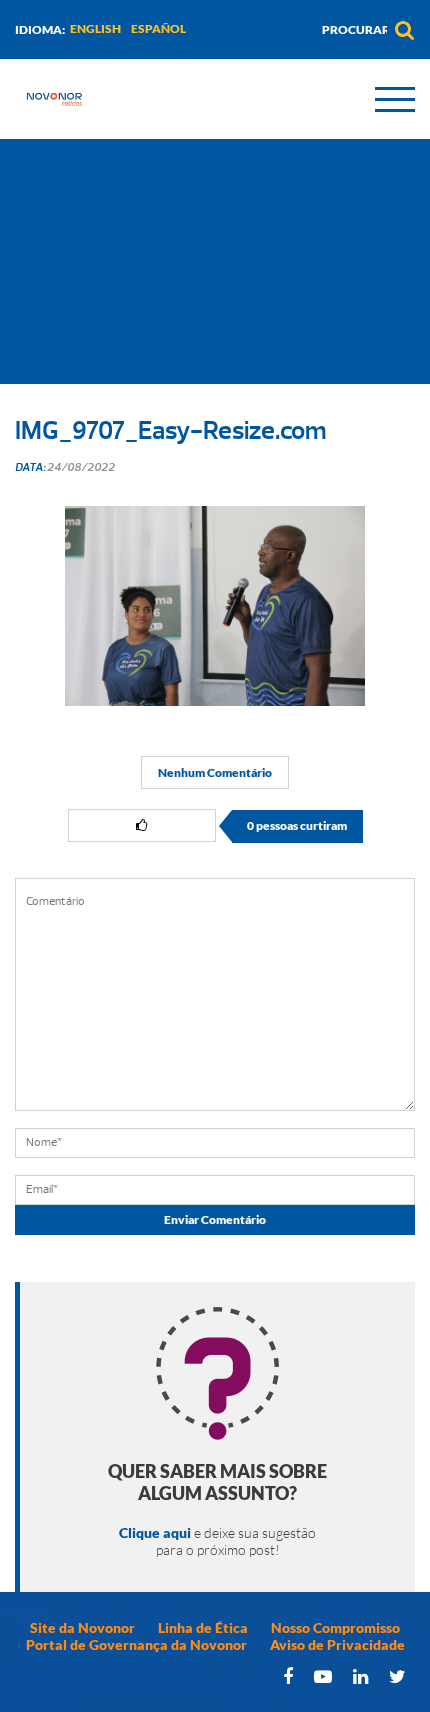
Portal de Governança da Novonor (136, 1644)
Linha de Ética (203, 1627)
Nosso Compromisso (335, 1627)
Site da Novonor (82, 1627)
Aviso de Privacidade (337, 1644)
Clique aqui (155, 1532)
